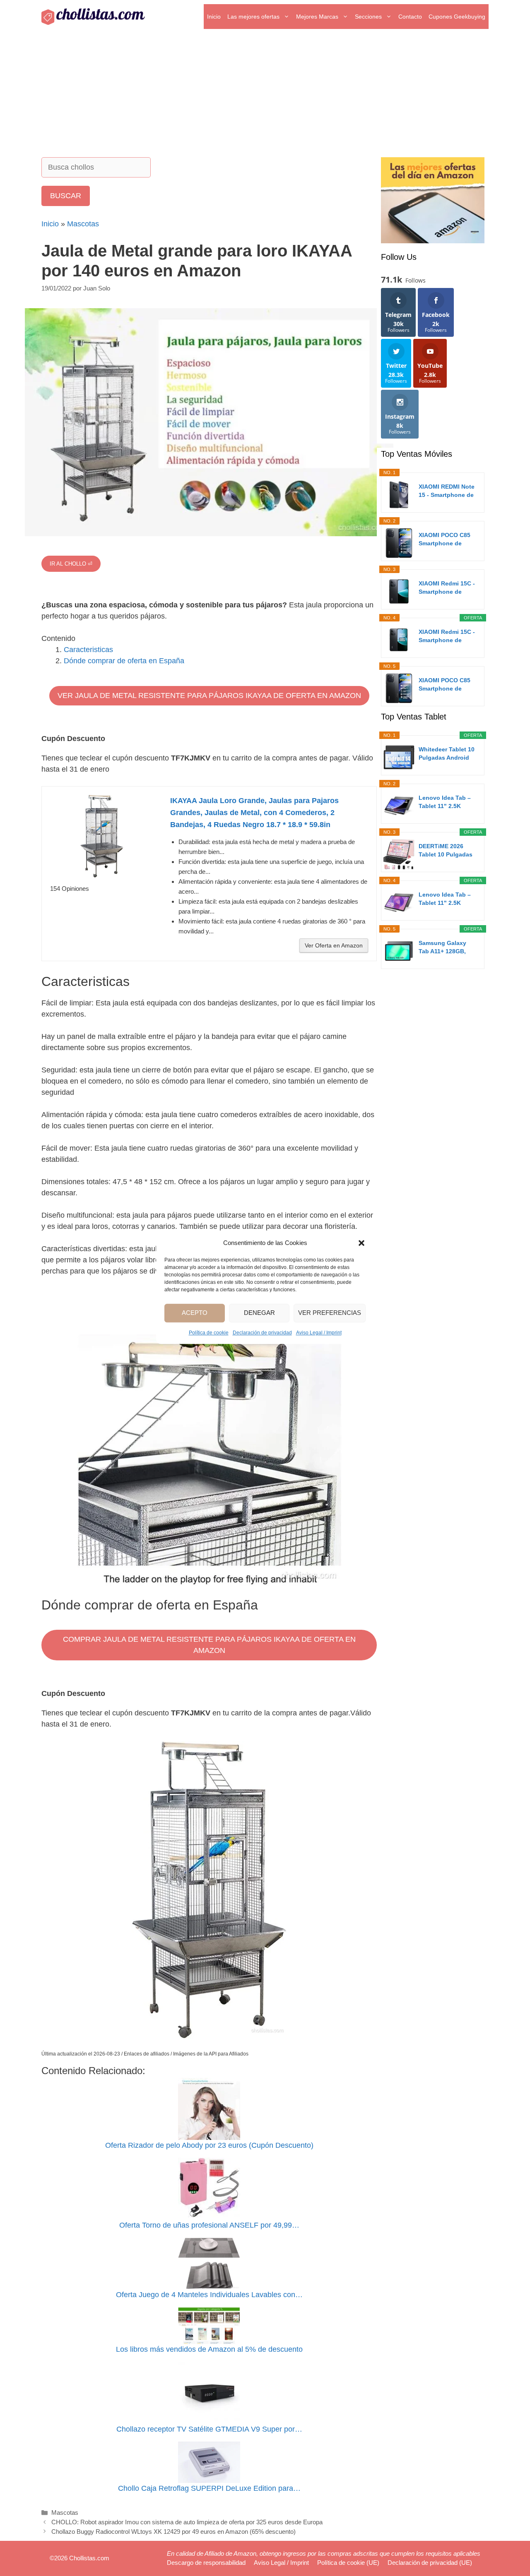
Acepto (195, 1313)
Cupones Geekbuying (457, 17)
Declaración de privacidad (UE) (430, 2563)
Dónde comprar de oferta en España (124, 661)
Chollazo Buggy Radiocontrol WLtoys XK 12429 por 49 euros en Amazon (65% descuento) (173, 2532)
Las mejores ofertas (253, 17)
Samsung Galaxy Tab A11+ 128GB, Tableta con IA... (442, 947)
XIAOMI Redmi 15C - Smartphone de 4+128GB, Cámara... (447, 588)
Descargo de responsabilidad (206, 2563)
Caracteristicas (88, 650)
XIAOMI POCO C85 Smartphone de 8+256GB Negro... (444, 685)
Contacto (410, 17)
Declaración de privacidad (262, 1333)
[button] (361, 1243)
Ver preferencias (330, 1313)
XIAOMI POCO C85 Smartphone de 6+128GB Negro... (444, 540)
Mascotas (83, 224)
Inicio (214, 17)
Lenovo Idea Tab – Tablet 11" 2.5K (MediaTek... (445, 802)
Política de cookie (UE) (348, 2563)
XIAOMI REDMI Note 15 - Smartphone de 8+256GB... (447, 491)
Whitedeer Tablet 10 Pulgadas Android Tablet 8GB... (447, 754)
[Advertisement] (265, 95)
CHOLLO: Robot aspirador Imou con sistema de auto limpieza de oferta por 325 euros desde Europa (187, 2522)
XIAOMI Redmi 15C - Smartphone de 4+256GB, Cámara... (447, 636)
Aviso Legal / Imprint (319, 1333)
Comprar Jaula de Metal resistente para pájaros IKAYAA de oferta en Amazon (209, 1645)
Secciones (368, 17)
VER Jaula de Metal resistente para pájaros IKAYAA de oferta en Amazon (209, 696)
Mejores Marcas (317, 17)
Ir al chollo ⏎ (71, 564)
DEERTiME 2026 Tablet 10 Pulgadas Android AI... (446, 851)
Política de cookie (209, 1333)
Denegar (259, 1313)
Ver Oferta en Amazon (334, 945)
